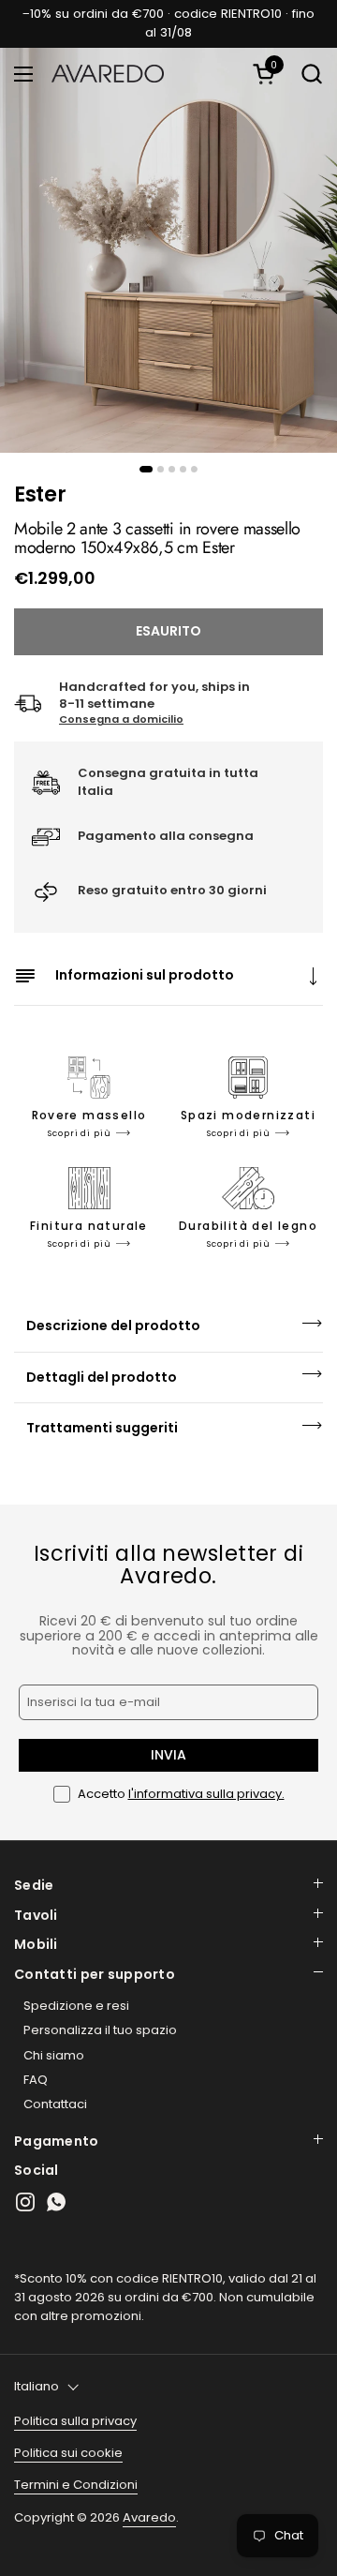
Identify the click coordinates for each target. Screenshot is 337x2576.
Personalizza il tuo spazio (100, 2030)
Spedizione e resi (76, 2006)
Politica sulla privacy (75, 2421)
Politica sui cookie (68, 2453)
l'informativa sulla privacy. (206, 1794)
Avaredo (149, 2517)
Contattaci (55, 2104)
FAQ (36, 2080)
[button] (267, 74)
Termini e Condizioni (76, 2485)
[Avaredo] (108, 74)
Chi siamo (54, 2055)
